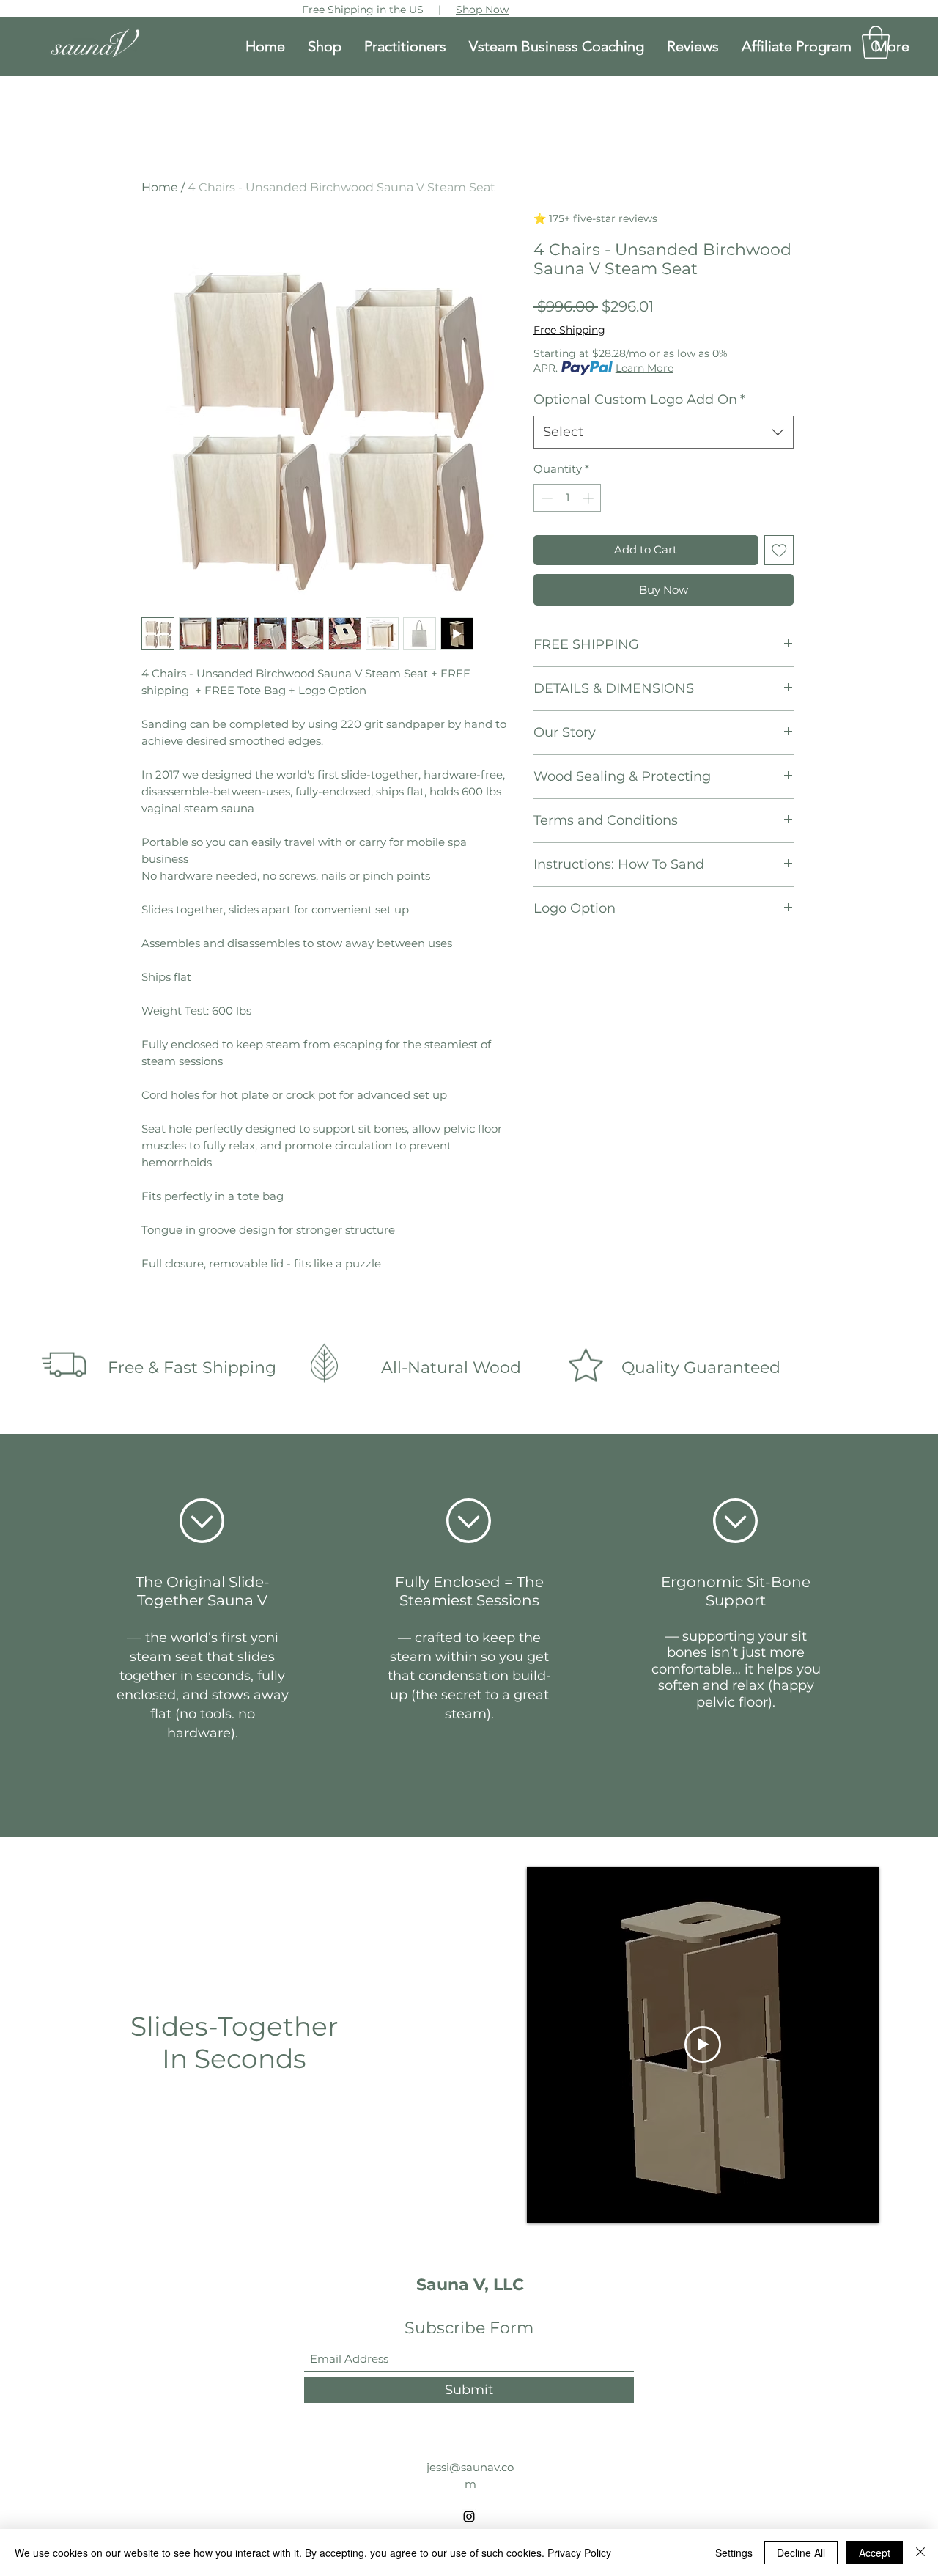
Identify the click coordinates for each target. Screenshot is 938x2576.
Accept (875, 2553)
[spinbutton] (568, 498)
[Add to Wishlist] (779, 550)
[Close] (920, 2553)
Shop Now (482, 10)
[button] (876, 42)
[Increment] (590, 498)
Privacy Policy (579, 2553)
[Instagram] (469, 2517)
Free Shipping (569, 330)
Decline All (801, 2553)
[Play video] (703, 2045)
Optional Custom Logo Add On (639, 400)
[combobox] (664, 432)
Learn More (645, 368)
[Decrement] (546, 498)
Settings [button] (734, 2553)
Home (160, 187)
